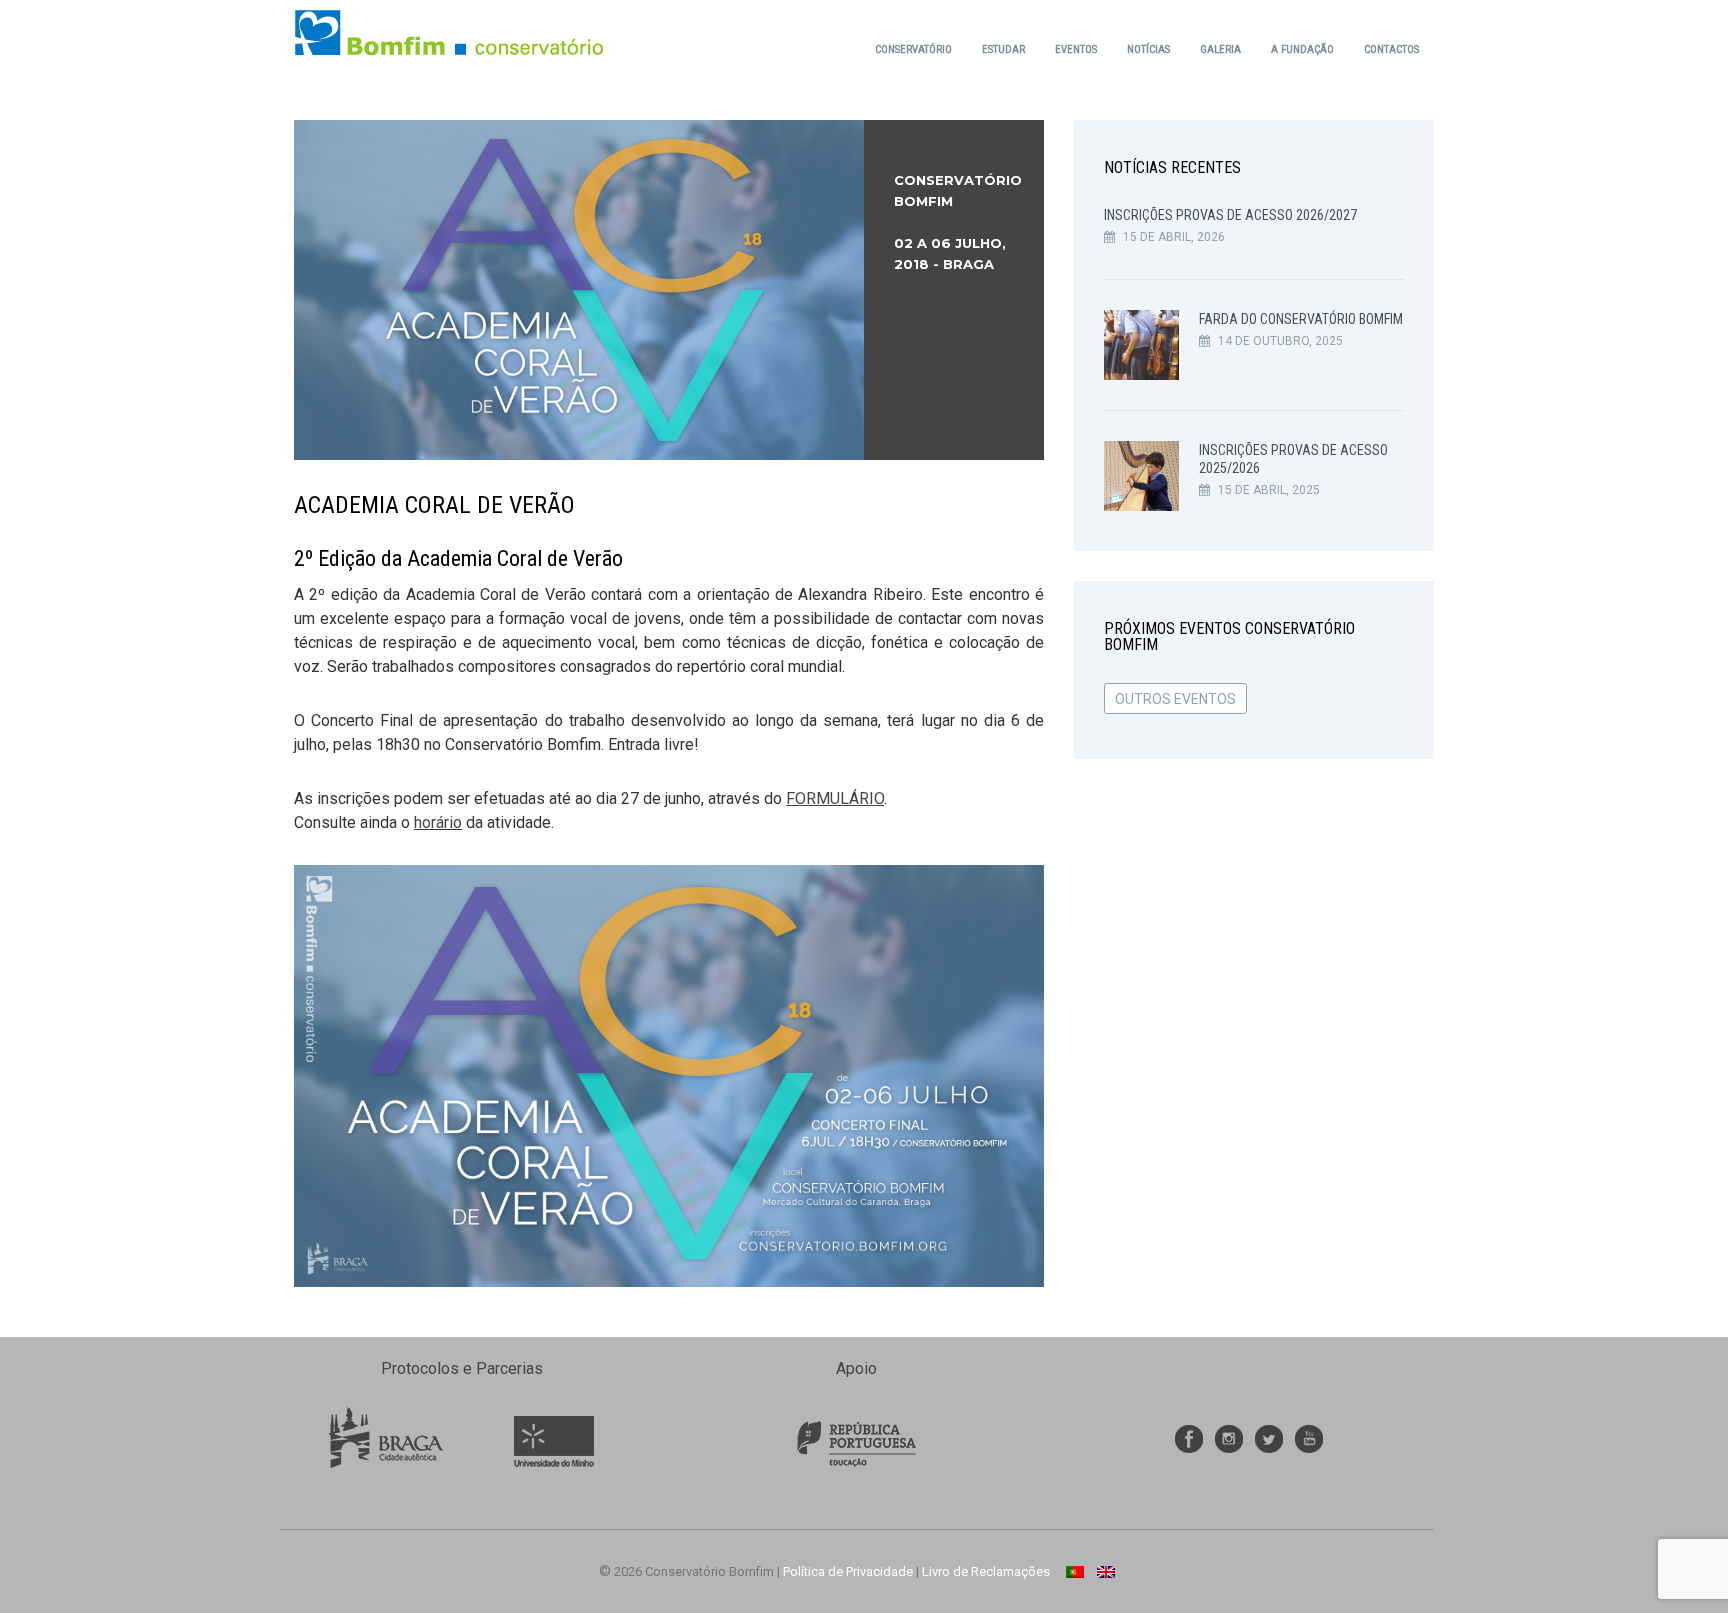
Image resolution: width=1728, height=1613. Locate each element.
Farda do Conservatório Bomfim (1301, 319)
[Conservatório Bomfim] (448, 31)
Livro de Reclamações (986, 1571)
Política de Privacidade (848, 1571)
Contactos (1391, 49)
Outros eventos (1175, 699)
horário (438, 822)
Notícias (1148, 49)
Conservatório (913, 49)
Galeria (1220, 49)
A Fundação (1302, 49)
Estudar (1003, 49)
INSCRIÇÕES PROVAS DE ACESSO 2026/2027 (1230, 215)
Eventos (1076, 49)
